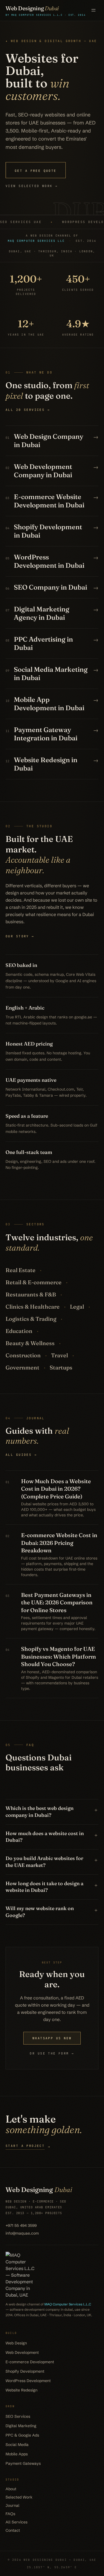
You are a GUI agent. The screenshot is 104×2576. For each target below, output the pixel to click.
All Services (17, 2522)
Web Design (16, 2343)
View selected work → (32, 186)
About (11, 2489)
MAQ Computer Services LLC (36, 241)
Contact (13, 2530)
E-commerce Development (30, 2362)
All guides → (21, 1455)
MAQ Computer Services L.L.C (68, 2304)
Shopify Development (25, 2371)
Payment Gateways (23, 2463)
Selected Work (19, 2497)
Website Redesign (21, 2390)
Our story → (20, 936)
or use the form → (52, 2053)
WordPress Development (28, 2381)
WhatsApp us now (52, 2038)
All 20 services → (28, 410)
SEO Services (18, 2416)
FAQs (10, 2514)
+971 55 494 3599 (21, 2225)
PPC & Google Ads (22, 2435)
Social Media (17, 2445)
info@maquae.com (22, 2233)
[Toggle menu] (93, 10)
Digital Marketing (21, 2426)
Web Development (22, 2352)
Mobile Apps (17, 2454)
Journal (12, 2505)
